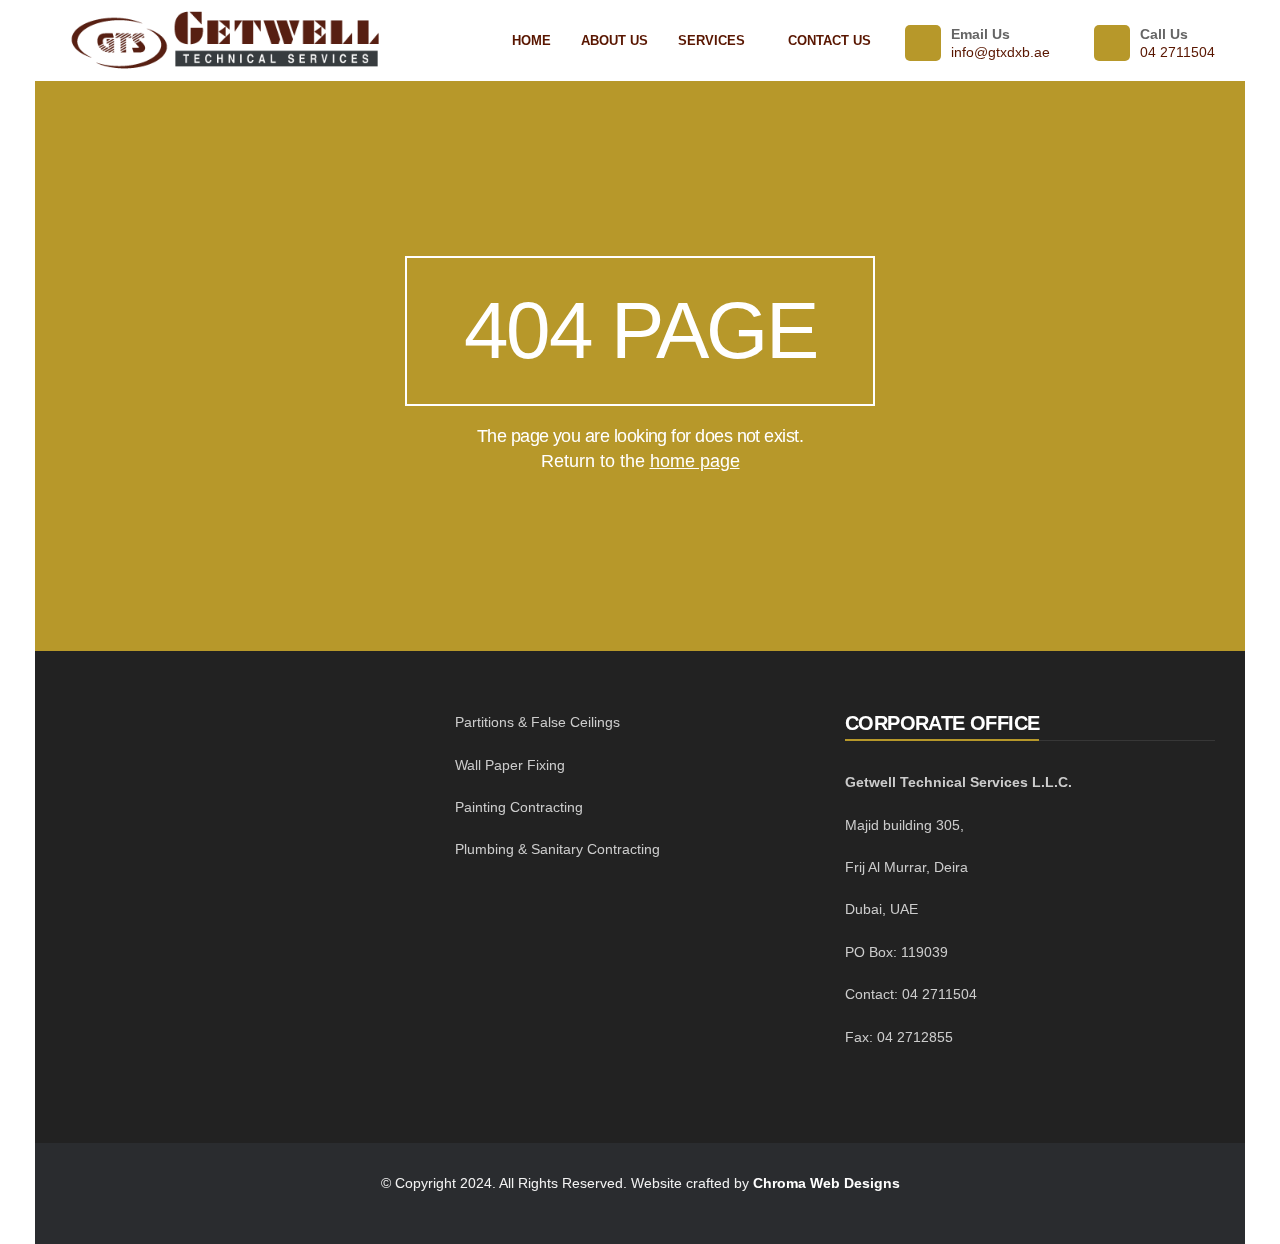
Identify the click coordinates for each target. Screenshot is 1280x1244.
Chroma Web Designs (826, 1183)
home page (695, 461)
